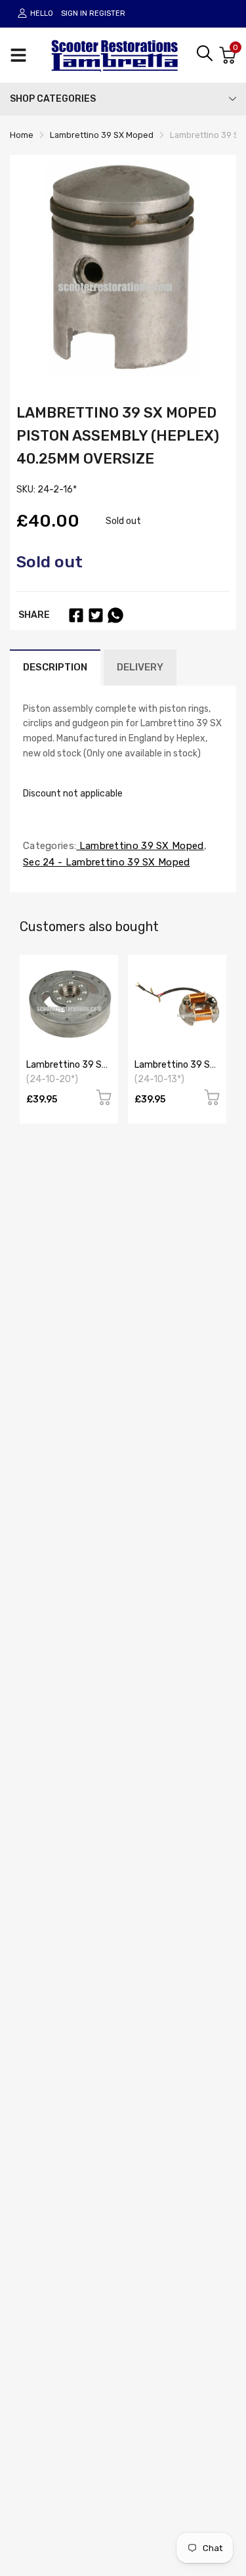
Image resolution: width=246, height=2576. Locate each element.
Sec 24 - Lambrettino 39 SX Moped (107, 862)
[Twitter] (96, 615)
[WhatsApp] (115, 615)
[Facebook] (76, 615)
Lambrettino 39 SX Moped (140, 846)
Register (107, 13)
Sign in (74, 13)
